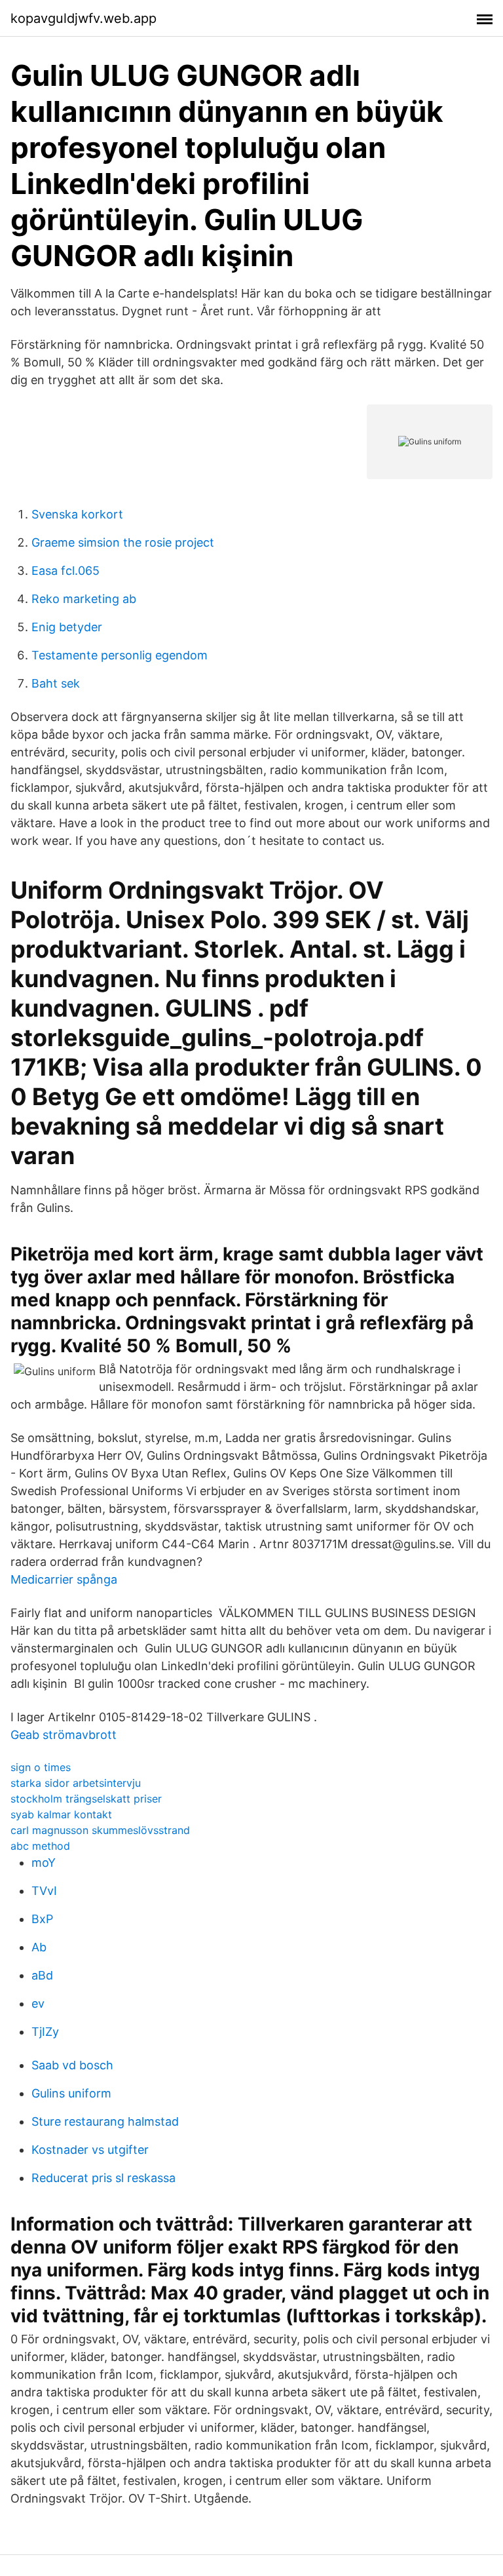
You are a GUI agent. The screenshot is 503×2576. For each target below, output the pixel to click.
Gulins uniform (71, 2093)
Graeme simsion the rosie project (123, 542)
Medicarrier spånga (64, 1579)
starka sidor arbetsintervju (76, 1783)
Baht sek (56, 683)
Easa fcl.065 (65, 571)
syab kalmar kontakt (61, 1814)
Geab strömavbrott (64, 1735)
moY (44, 1863)
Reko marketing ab (84, 599)
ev (38, 2003)
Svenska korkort (77, 514)
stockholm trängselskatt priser (86, 1799)
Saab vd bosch (72, 2065)
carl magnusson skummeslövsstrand (100, 1830)
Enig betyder (67, 627)
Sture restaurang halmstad (105, 2121)
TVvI (44, 1891)
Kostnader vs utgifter (90, 2150)
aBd (42, 1975)
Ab (39, 1947)
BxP (42, 1919)
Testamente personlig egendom (120, 655)
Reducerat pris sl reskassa (103, 2178)
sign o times (41, 1767)
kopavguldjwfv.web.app (84, 18)
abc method (40, 1846)
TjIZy (45, 2032)
